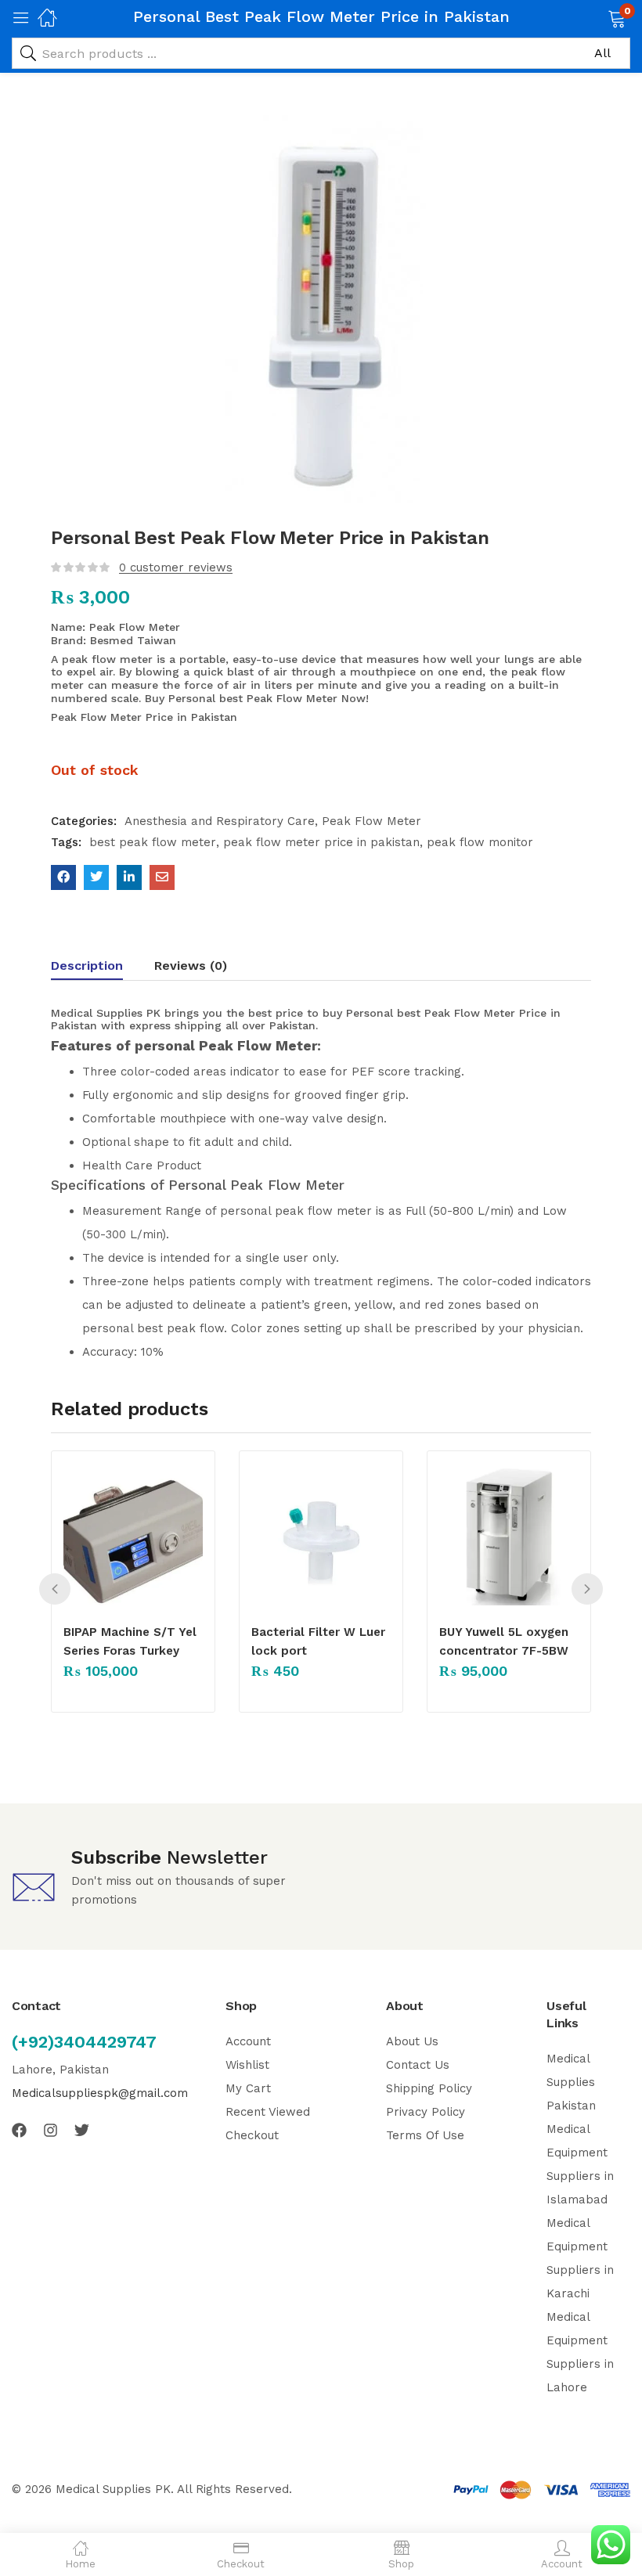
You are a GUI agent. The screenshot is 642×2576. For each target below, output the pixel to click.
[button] (597, 17)
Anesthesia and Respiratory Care (220, 821)
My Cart (248, 2088)
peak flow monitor (480, 842)
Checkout (252, 2135)
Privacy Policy (426, 2112)
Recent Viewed (268, 2112)
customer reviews (176, 567)
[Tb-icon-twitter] (82, 2130)
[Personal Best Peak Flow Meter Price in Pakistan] (63, 877)
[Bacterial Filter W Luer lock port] (321, 1536)
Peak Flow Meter (371, 821)
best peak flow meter (153, 842)
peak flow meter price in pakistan (321, 842)
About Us (412, 2041)
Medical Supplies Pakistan (571, 2082)
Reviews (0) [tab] (191, 966)
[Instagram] (50, 2130)
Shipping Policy (429, 2088)
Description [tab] (87, 966)
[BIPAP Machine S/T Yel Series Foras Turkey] (133, 1536)
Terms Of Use (425, 2135)
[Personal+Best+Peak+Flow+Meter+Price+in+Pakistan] (96, 877)
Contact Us (418, 2065)
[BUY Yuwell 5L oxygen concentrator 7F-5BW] (509, 1536)
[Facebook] (19, 2130)
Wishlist (247, 2065)
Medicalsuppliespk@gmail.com (100, 2093)
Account (248, 2041)
